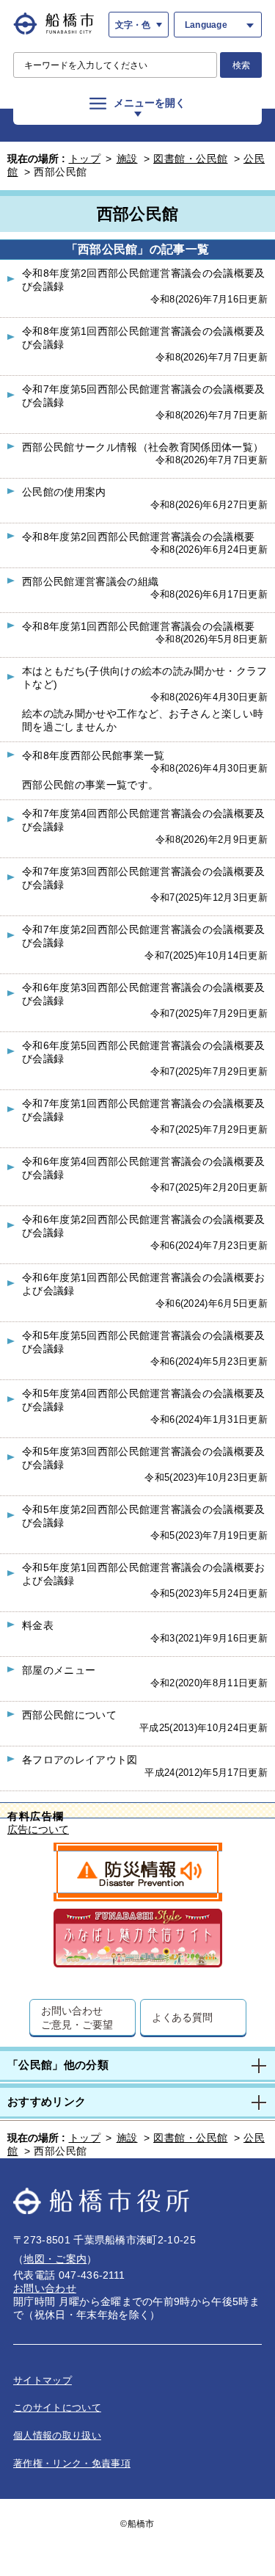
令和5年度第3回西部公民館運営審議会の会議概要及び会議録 (144, 1458)
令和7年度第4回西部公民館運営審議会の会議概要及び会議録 (144, 820)
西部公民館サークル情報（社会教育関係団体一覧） (143, 447)
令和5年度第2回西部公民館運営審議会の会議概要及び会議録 (144, 1516)
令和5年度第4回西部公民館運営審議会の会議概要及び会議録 (144, 1400)
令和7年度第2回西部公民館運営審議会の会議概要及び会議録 (144, 936)
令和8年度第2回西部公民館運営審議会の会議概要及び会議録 (144, 280)
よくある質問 (182, 2017)
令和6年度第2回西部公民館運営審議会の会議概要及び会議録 (144, 1226)
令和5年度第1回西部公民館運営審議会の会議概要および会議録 (144, 1574)
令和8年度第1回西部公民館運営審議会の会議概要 (138, 626)
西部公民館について (69, 1715)
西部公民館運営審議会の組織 (90, 581)
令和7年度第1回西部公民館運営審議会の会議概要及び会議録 (144, 1110)
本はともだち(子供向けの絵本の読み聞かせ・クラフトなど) (145, 678)
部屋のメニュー (59, 1670)
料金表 (38, 1625)
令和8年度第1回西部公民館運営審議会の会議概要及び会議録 (144, 338)
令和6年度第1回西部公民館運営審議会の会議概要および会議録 (144, 1284)
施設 (127, 159)
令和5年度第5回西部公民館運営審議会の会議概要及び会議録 (144, 1342)
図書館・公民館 (191, 159)
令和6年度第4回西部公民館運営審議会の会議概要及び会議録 (144, 1168)
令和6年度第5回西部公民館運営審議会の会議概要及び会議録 (144, 1052)
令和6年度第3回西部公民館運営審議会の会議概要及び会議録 (144, 994)
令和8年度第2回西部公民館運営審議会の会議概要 (138, 537)
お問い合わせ (45, 2288)
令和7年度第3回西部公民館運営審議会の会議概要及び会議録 (144, 878)
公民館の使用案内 (64, 492)
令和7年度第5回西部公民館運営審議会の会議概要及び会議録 (144, 396)
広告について (38, 1830)
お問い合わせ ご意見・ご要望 (77, 2017)
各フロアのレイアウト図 (80, 1760)
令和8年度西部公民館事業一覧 (93, 755)
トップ (85, 159)
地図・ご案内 (55, 2259)
